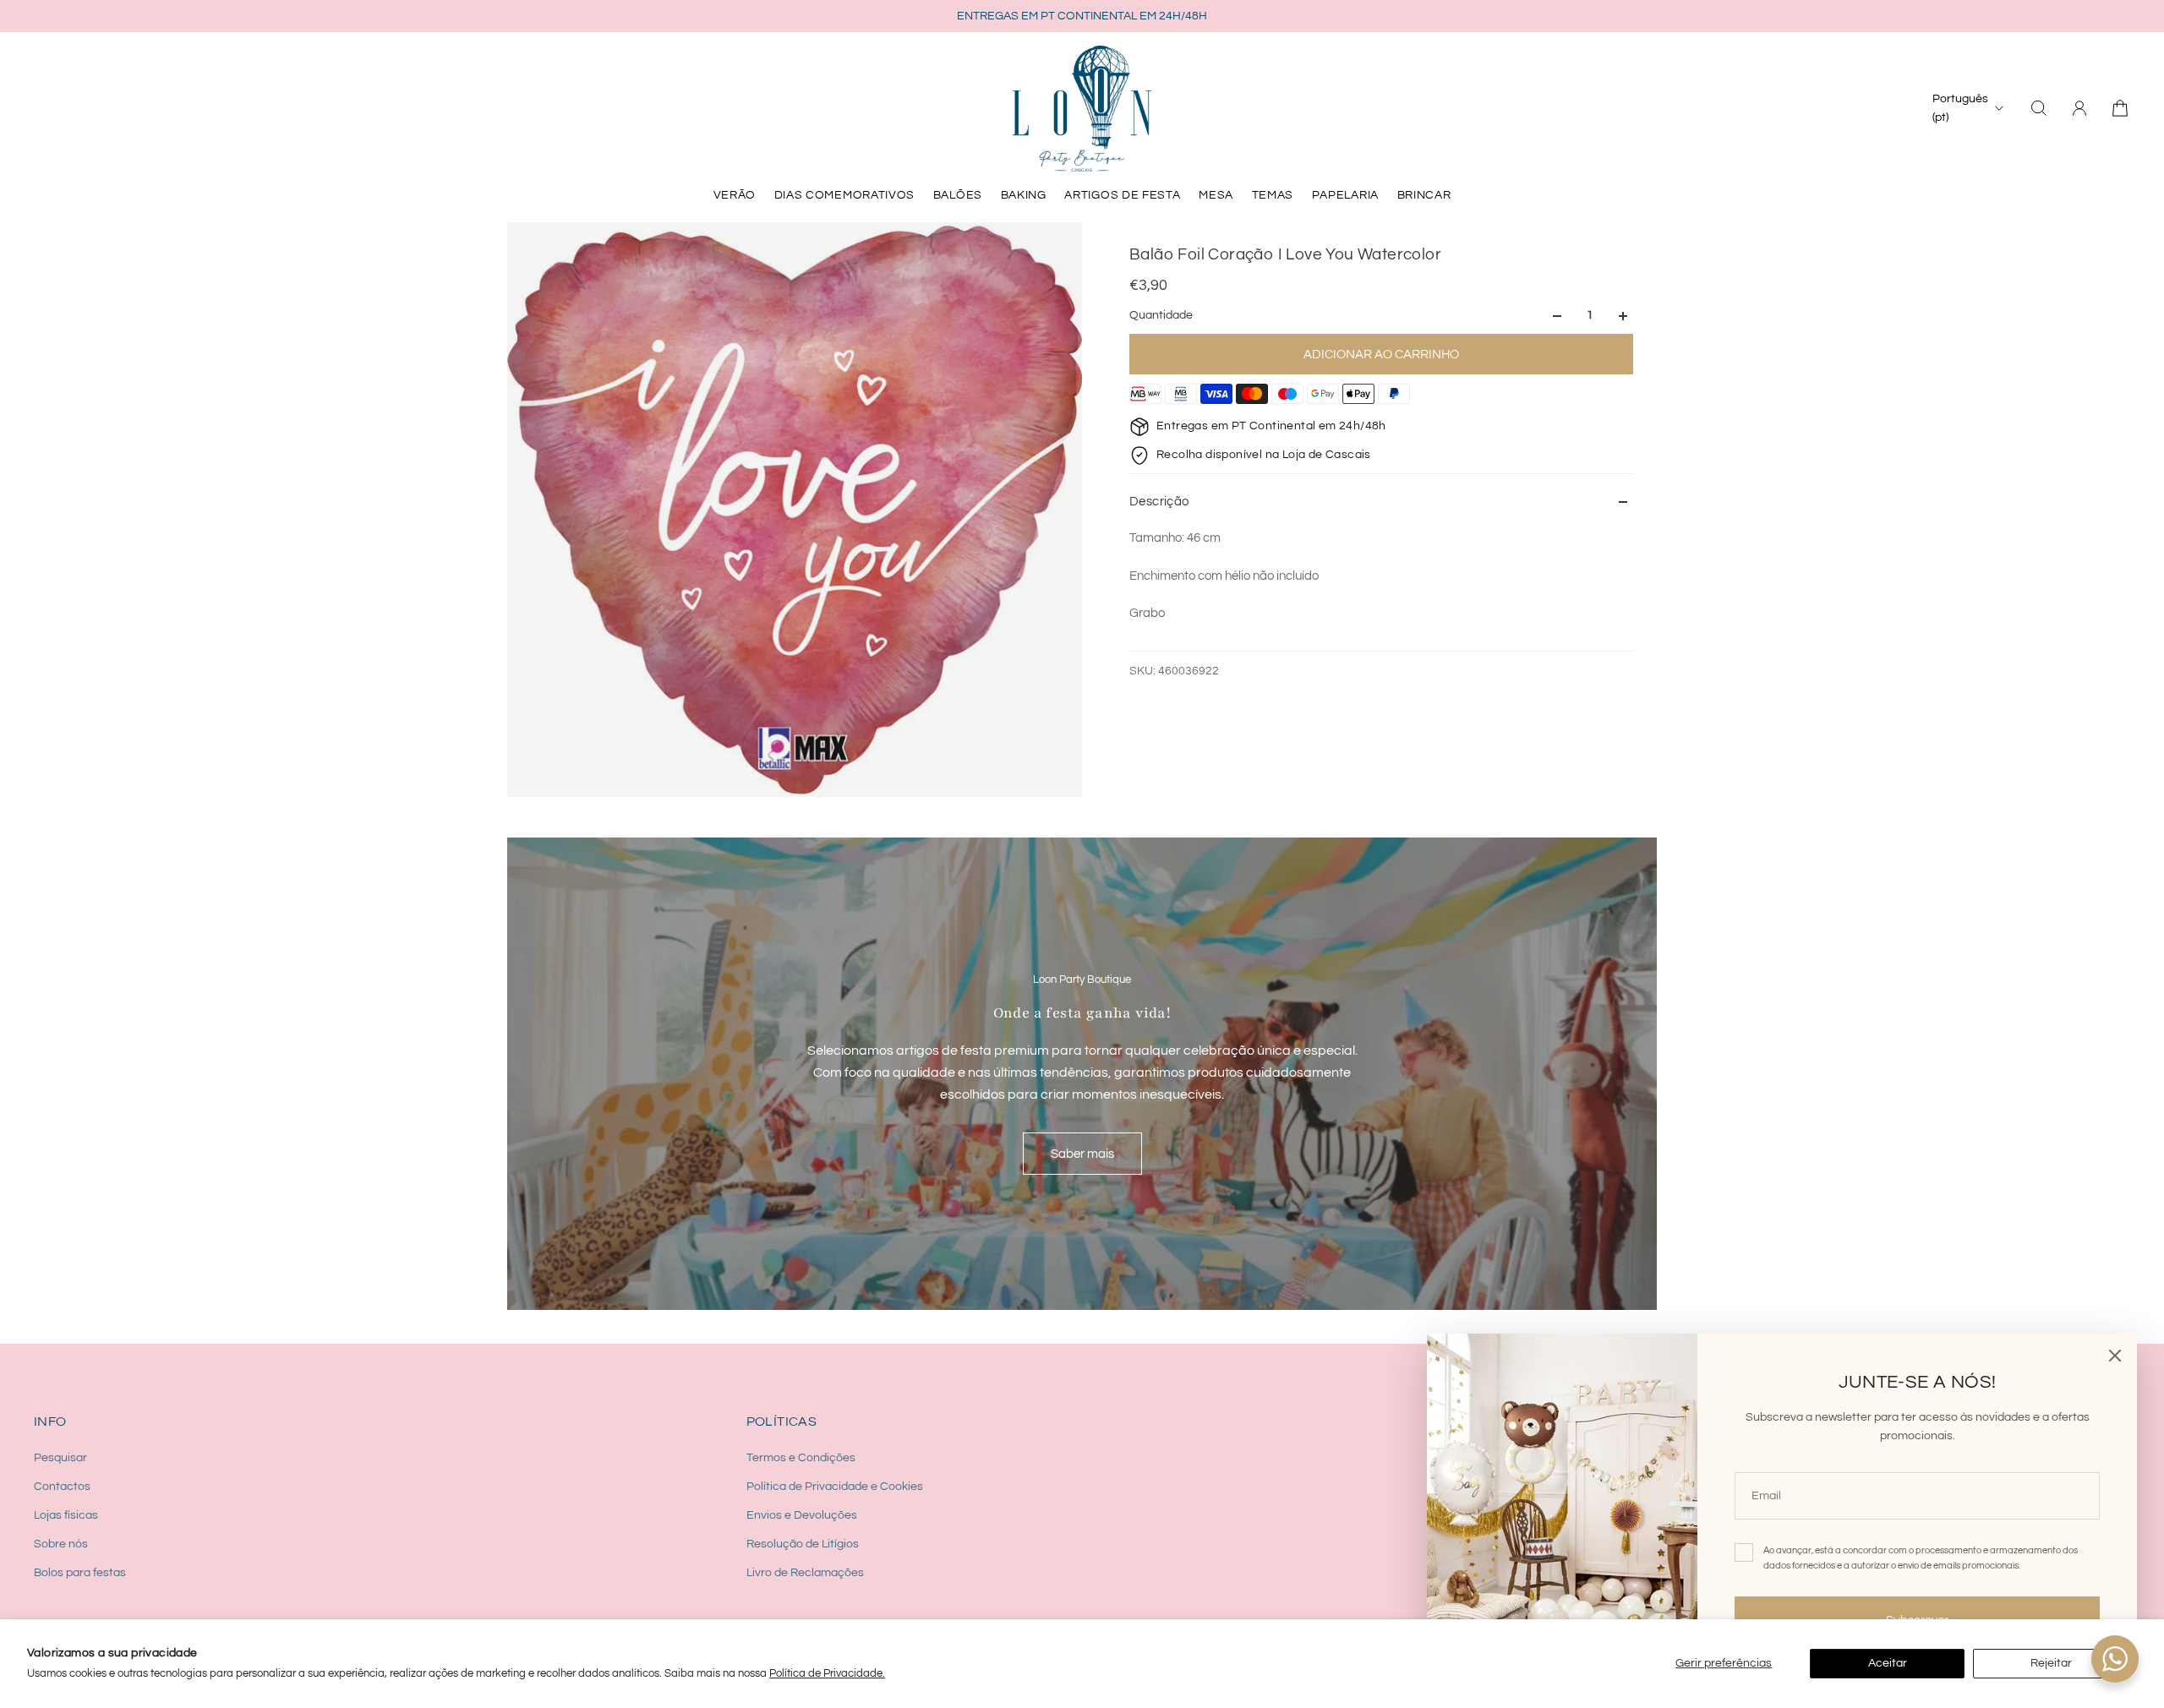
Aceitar (1888, 1663)
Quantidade (1161, 316)
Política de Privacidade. (827, 1673)
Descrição (1159, 502)
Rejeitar (2051, 1663)
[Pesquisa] (2039, 108)
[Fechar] (2115, 1356)
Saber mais (1082, 1154)
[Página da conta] (2079, 108)
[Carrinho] (2120, 108)
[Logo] (1082, 108)
